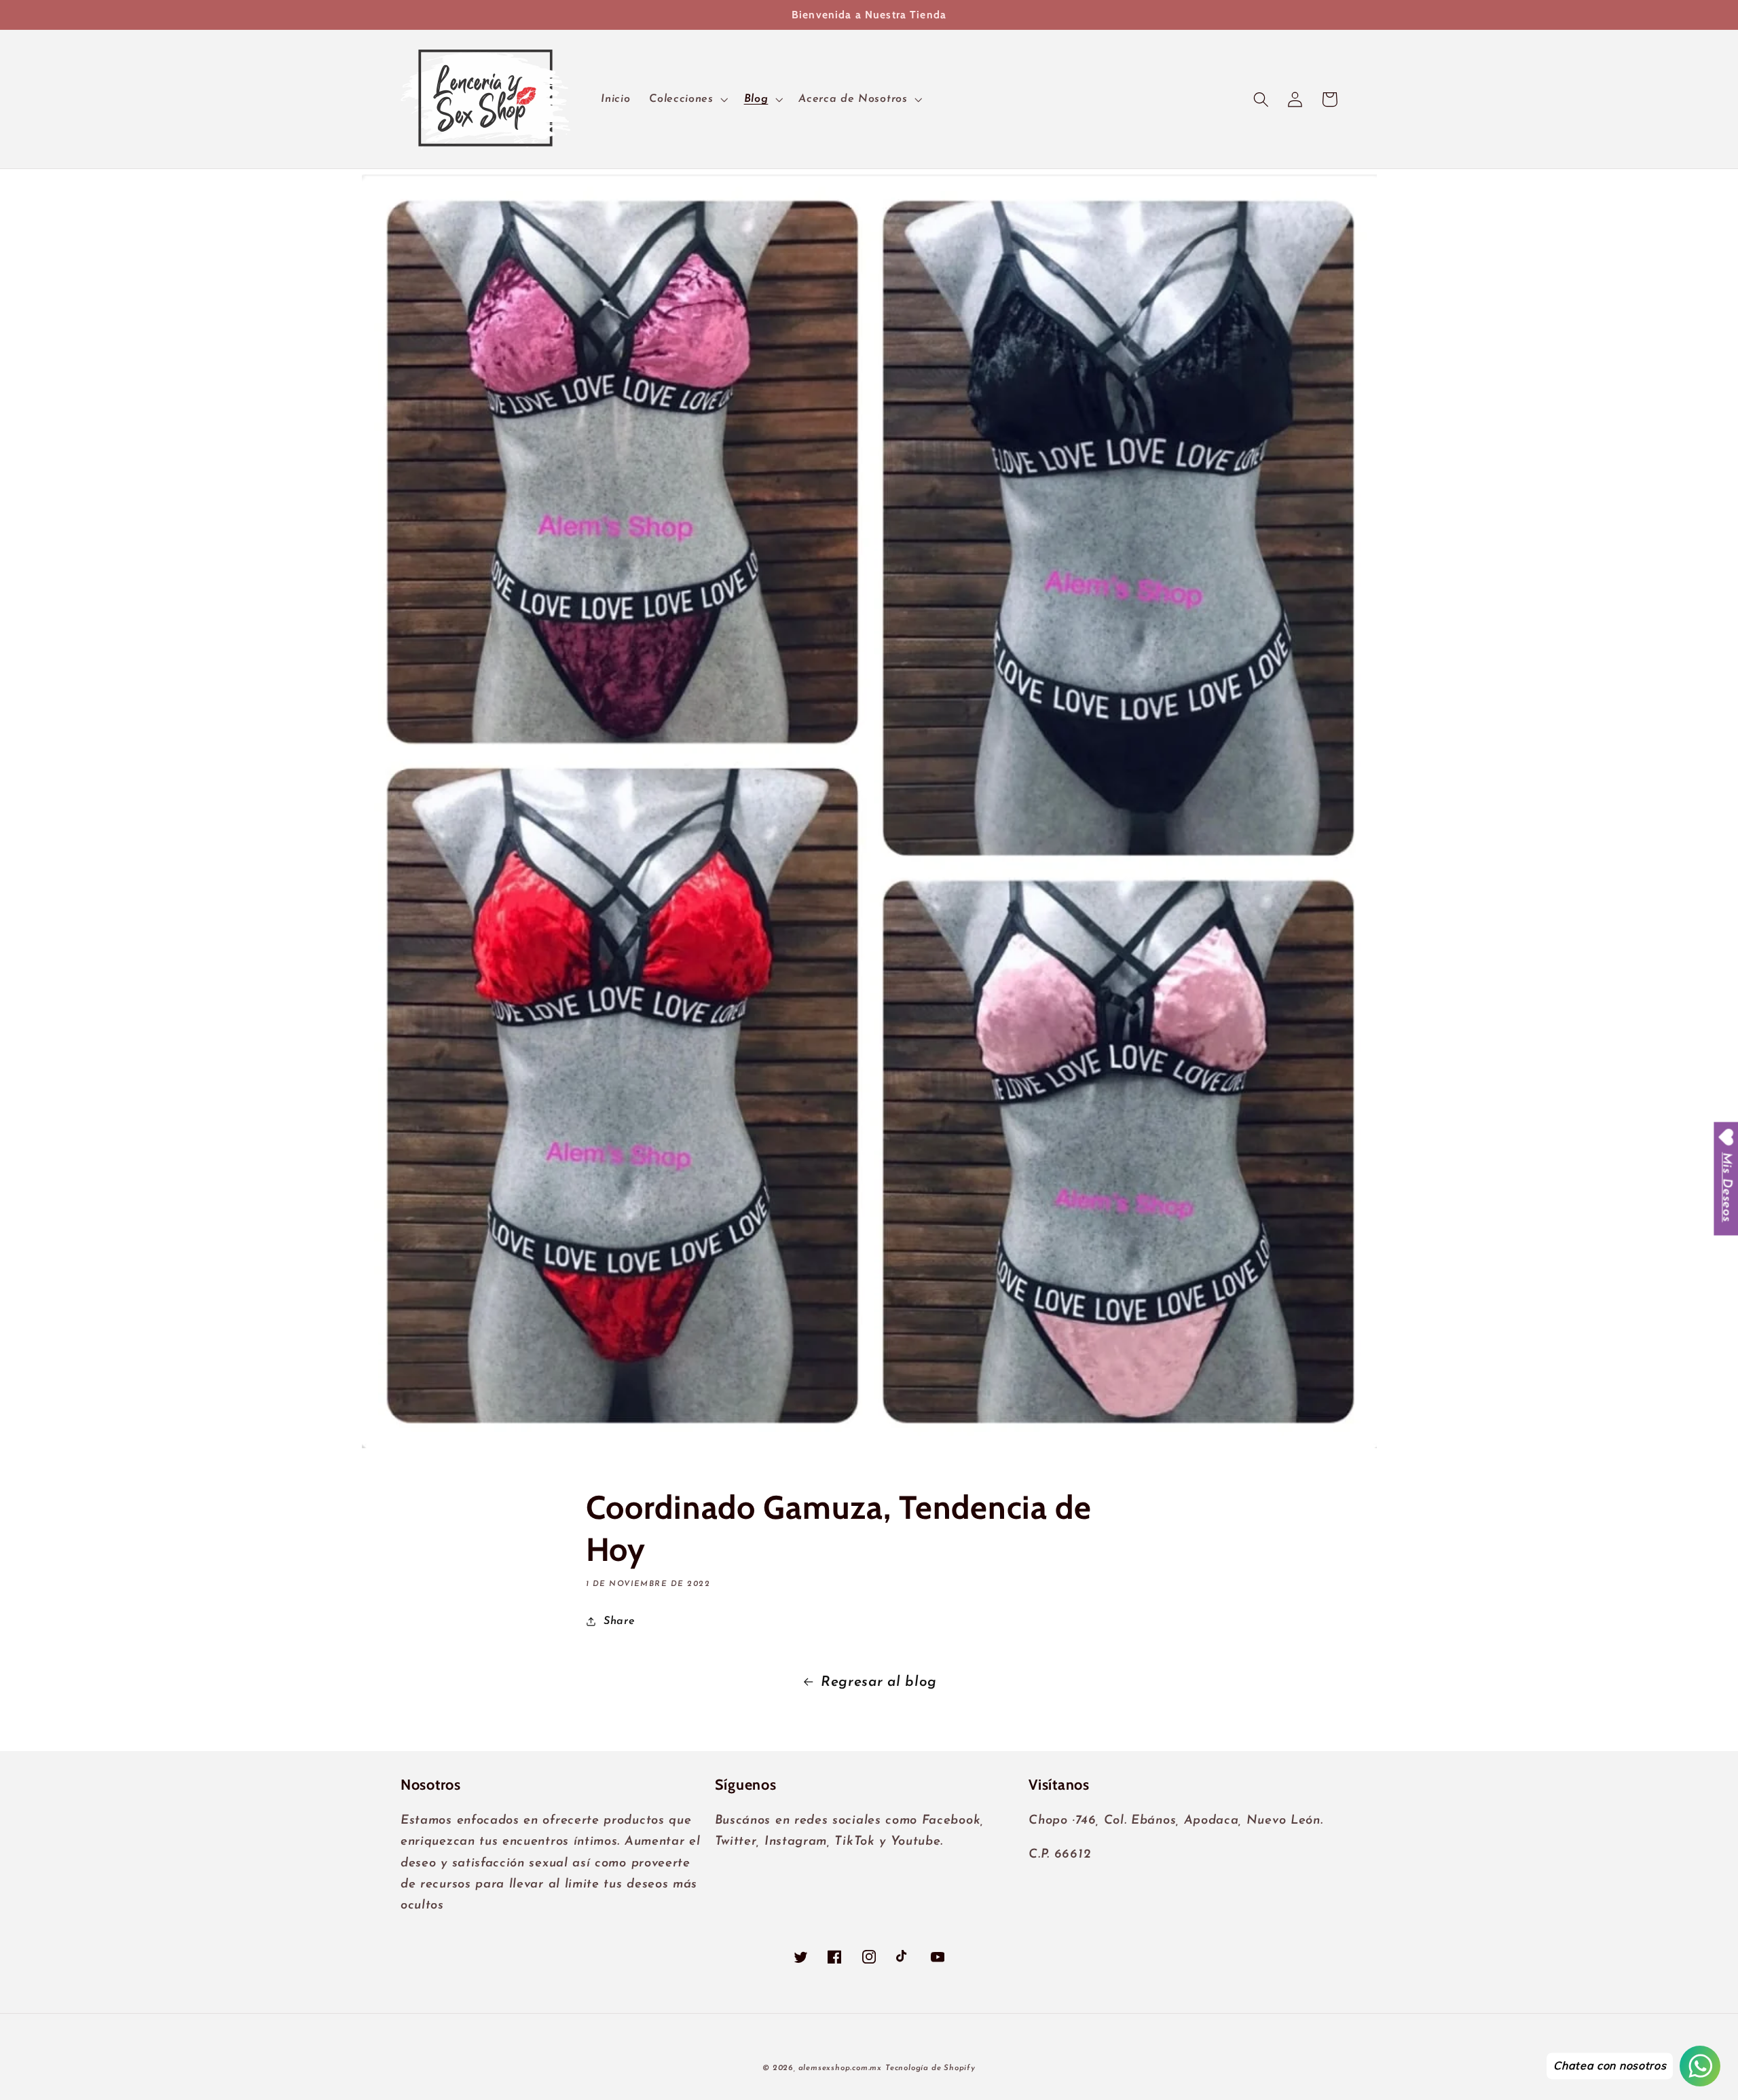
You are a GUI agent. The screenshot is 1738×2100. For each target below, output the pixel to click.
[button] (687, 99)
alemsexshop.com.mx (840, 2068)
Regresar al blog (879, 1682)
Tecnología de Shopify (930, 2068)
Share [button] (619, 1621)
